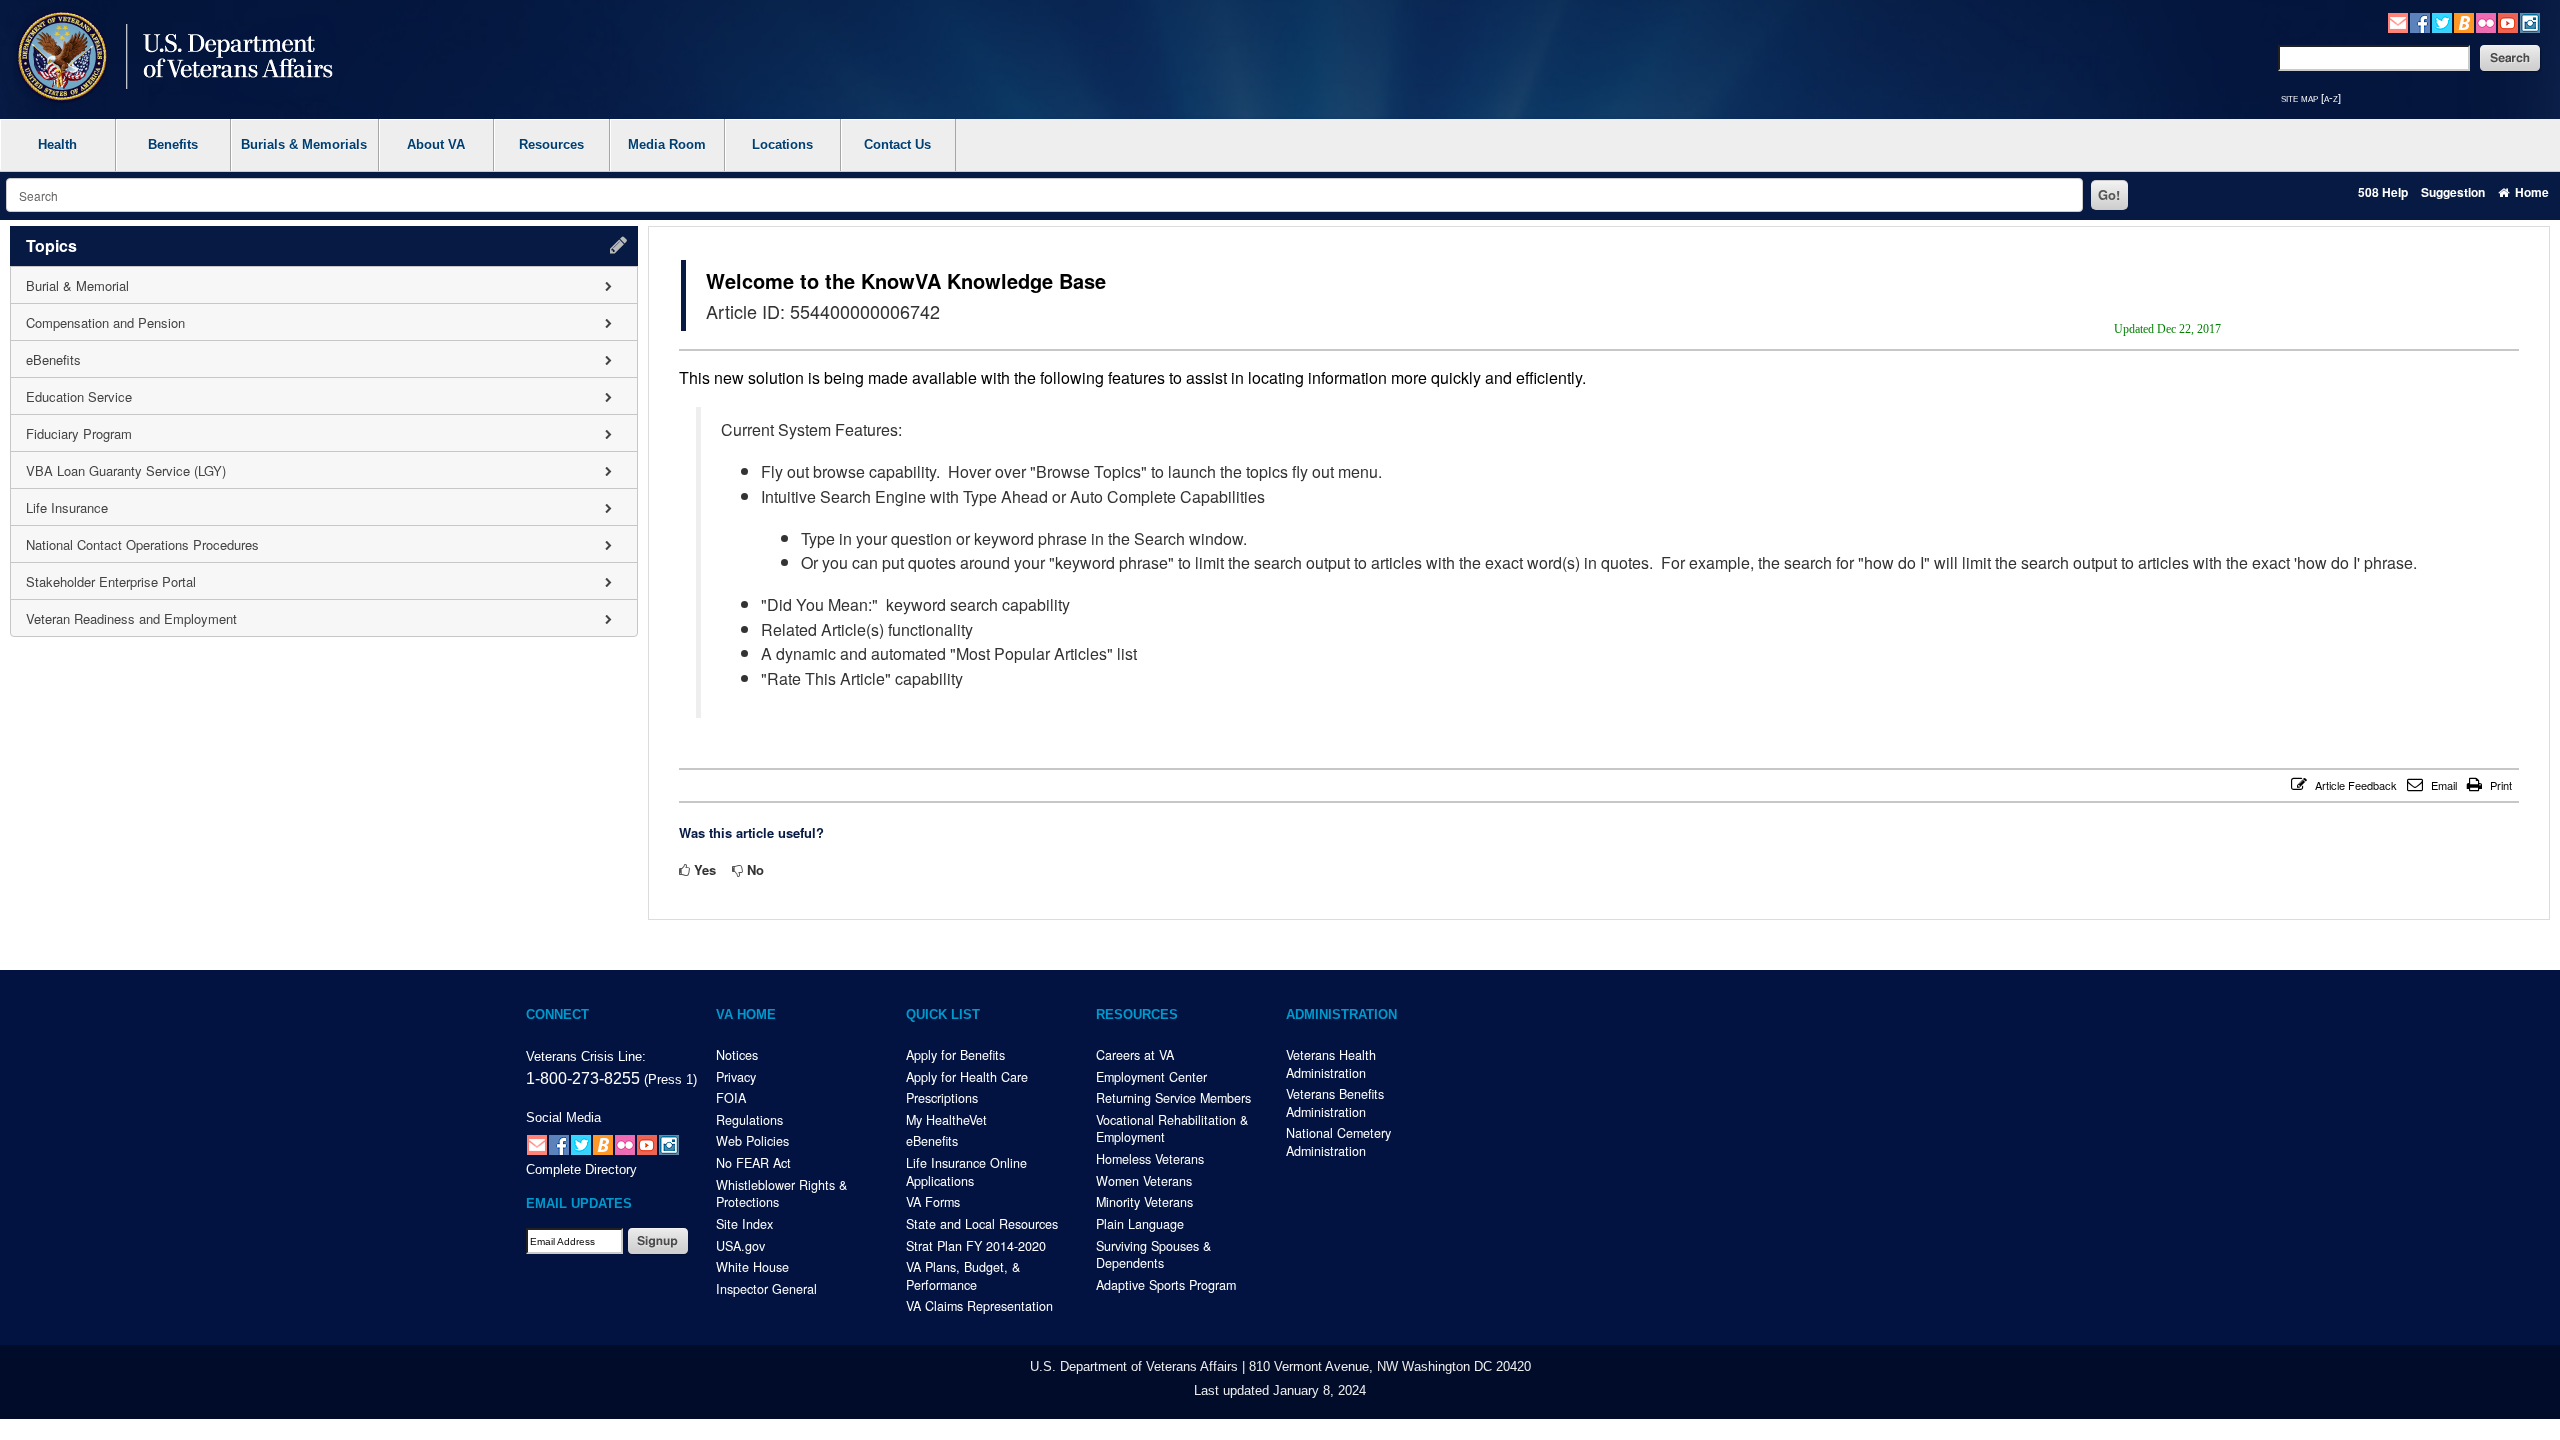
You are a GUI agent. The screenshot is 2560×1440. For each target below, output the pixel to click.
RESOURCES (1137, 1015)
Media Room (667, 144)
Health (57, 144)
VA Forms (933, 1202)
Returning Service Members (1173, 1098)
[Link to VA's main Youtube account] (2508, 20)
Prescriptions (942, 1098)
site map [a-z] (2311, 98)
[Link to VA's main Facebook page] (2420, 20)
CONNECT (557, 1015)
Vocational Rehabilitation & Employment (1172, 1129)
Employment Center (1151, 1077)
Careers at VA (1135, 1055)
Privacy (736, 1077)
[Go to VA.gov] (170, 58)
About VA (436, 144)
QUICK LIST (943, 1015)
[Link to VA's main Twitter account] (2442, 20)
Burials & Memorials (304, 144)
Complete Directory (581, 1170)
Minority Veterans (1144, 1202)
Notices (737, 1055)
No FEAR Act (753, 1163)
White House (752, 1267)
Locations (782, 144)
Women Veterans (1144, 1181)
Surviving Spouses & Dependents (1153, 1255)
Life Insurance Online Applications (966, 1172)
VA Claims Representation (979, 1306)
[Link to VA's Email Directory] (2398, 20)
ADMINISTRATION (1341, 1015)
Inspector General (766, 1289)
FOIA (731, 1098)
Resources (551, 144)
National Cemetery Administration (1338, 1142)
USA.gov (740, 1246)
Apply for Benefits (955, 1055)
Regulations (749, 1120)
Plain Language (1140, 1224)
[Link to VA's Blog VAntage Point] (2464, 20)
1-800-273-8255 (583, 1078)
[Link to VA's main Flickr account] (2486, 20)
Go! (2109, 194)
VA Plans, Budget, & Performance (963, 1276)
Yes (705, 869)
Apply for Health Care (967, 1077)
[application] (324, 431)
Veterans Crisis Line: (586, 1057)
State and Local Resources (982, 1224)
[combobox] (1044, 195)
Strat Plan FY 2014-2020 (976, 1246)
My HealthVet (946, 1120)
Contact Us (897, 144)
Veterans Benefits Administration (1335, 1103)
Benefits (173, 144)
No (755, 869)
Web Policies (752, 1141)
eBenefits (932, 1141)
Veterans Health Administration (1331, 1064)
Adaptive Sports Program (1166, 1285)
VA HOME (746, 1015)
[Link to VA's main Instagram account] (2530, 20)
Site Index (744, 1224)
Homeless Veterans (1150, 1159)
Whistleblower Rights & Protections (781, 1194)
